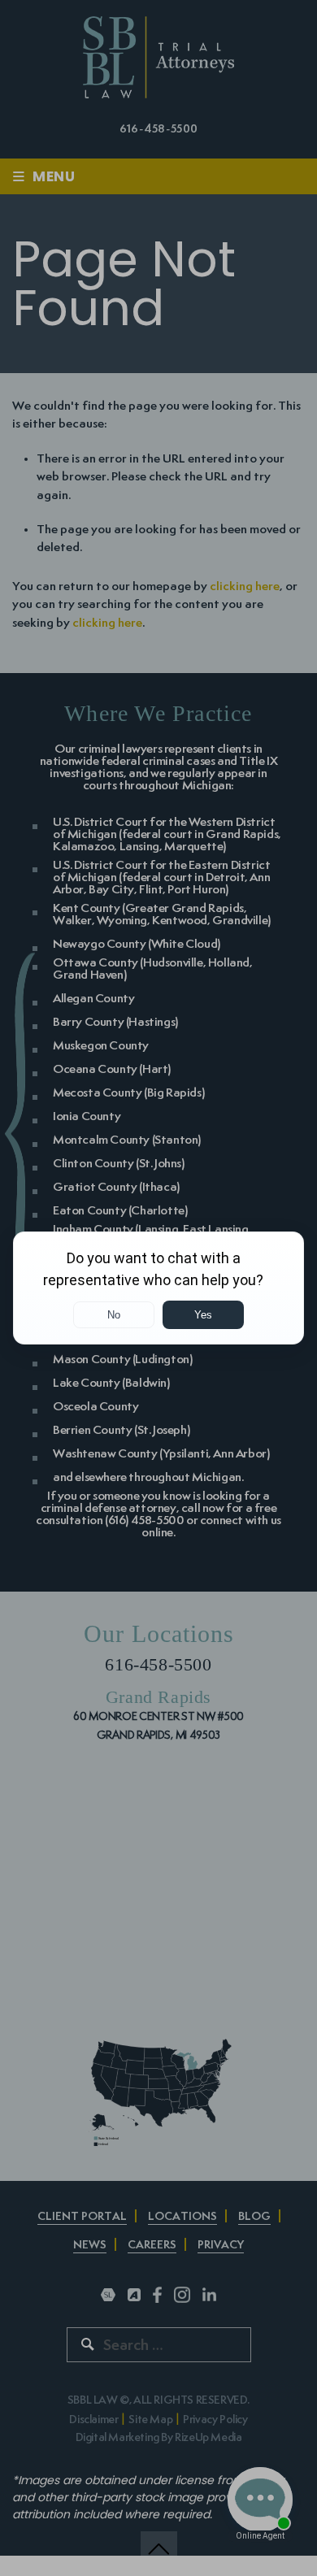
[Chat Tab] (158, 1288)
